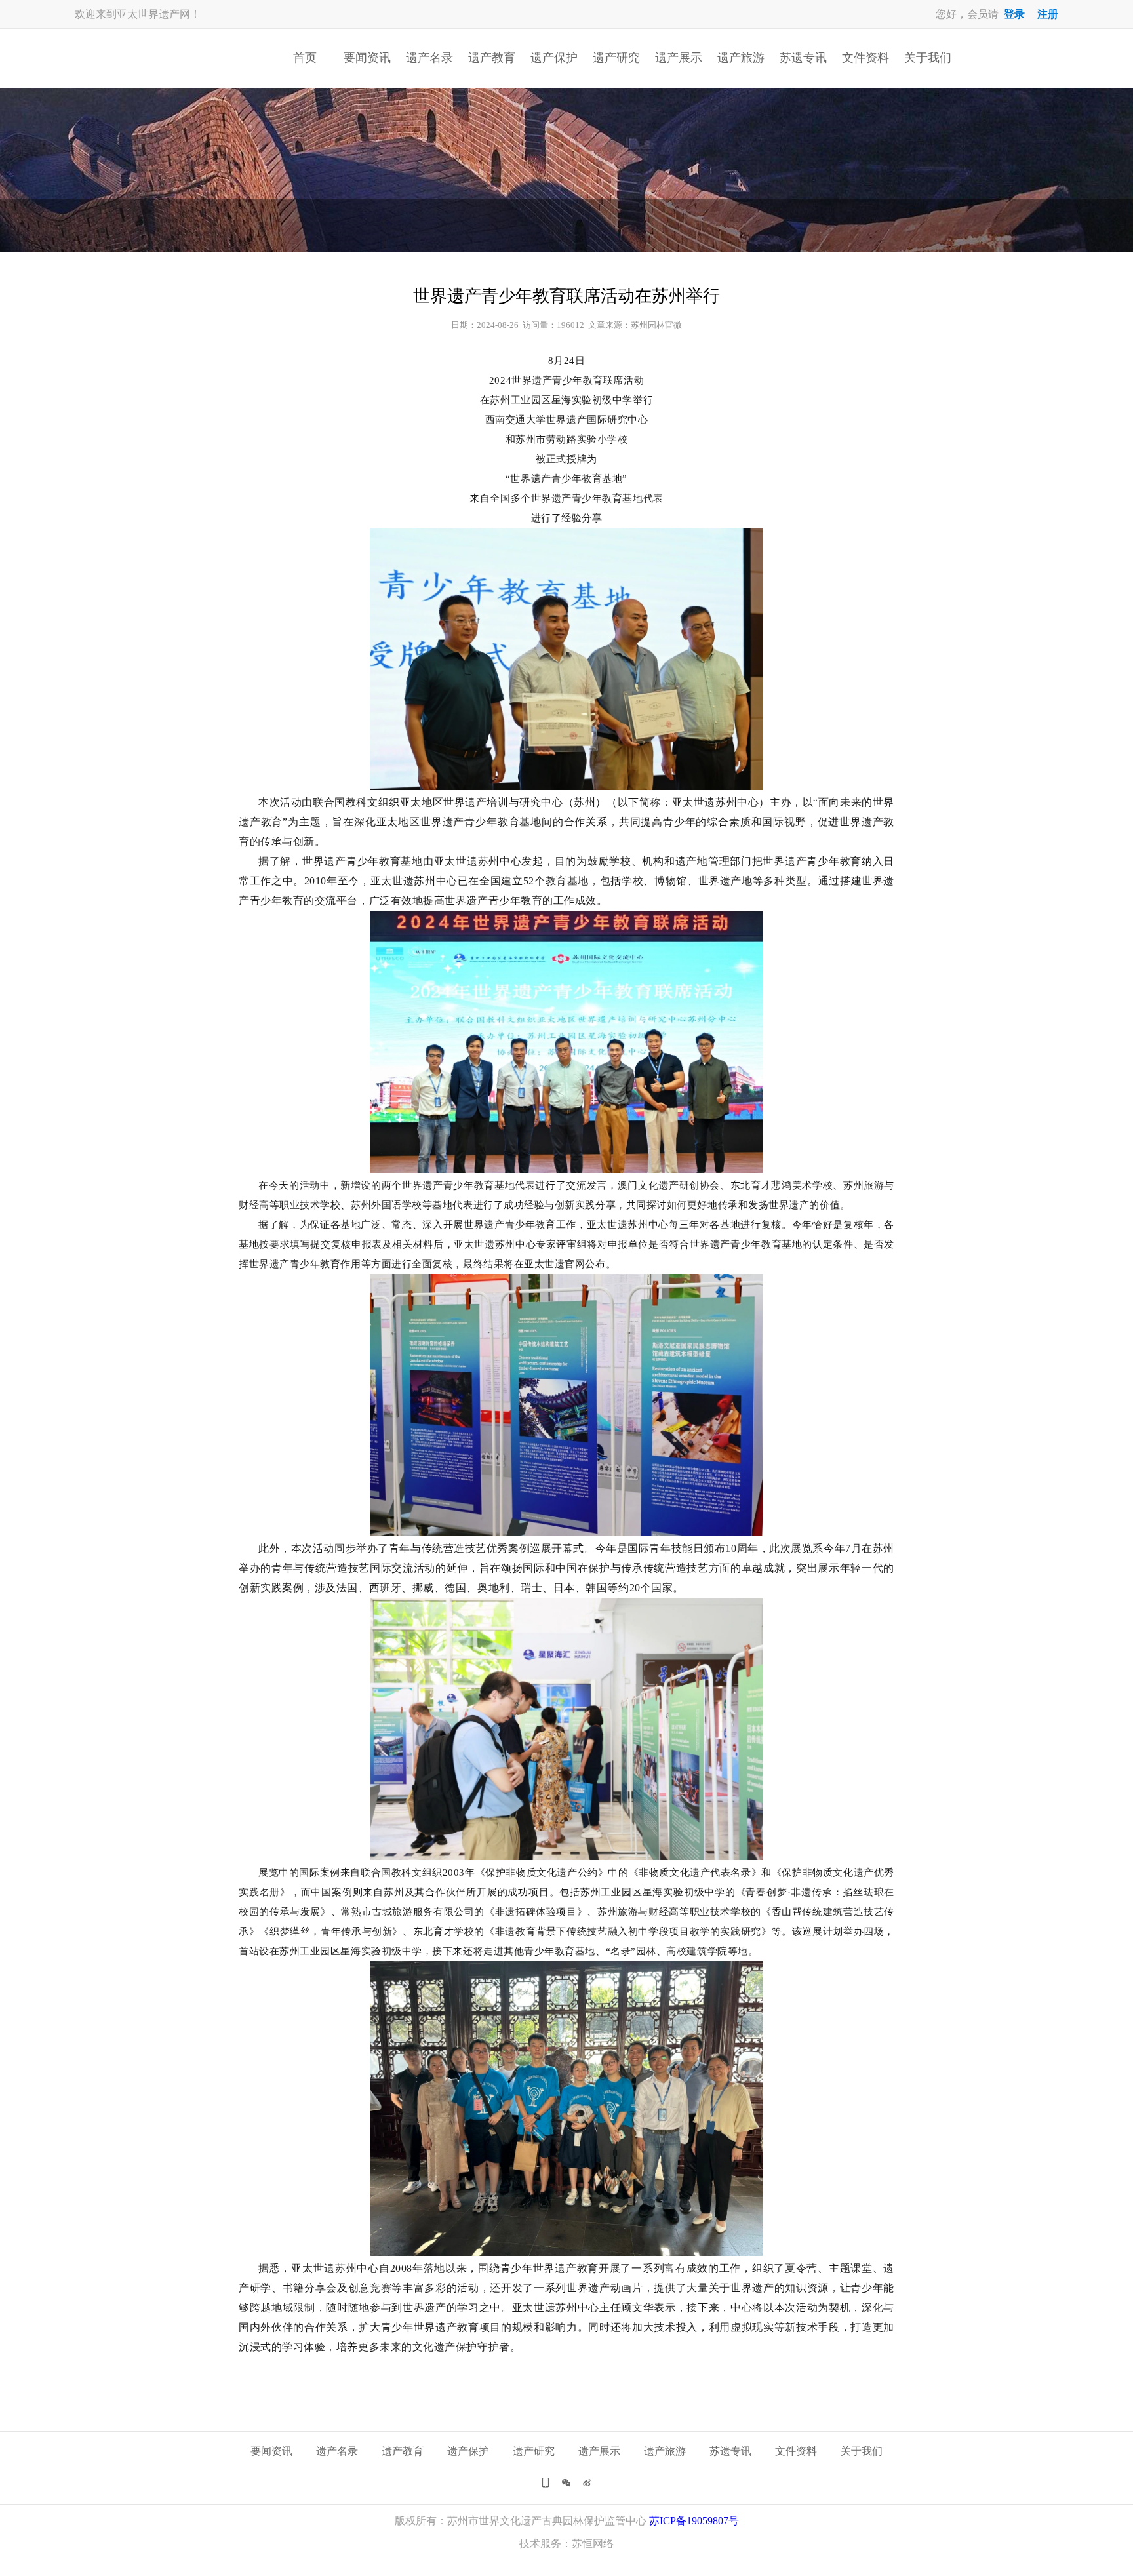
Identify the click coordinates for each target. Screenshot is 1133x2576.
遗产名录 (429, 58)
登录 (1014, 14)
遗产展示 (679, 58)
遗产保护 (554, 58)
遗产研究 (616, 58)
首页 (305, 58)
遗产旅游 (741, 58)
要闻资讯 (367, 58)
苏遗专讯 (803, 58)
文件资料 (865, 58)
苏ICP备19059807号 (694, 2521)
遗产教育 (492, 58)
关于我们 (928, 58)
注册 (1048, 14)
